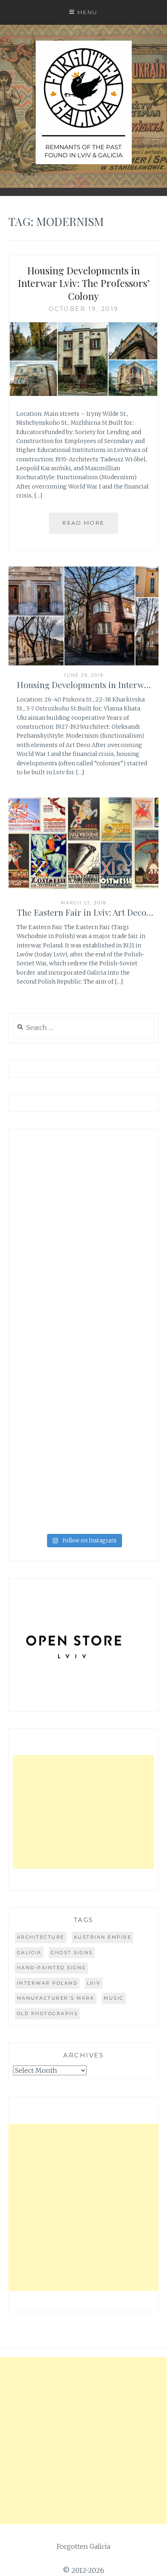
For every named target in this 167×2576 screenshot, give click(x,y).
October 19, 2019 (84, 309)
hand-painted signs (51, 1968)
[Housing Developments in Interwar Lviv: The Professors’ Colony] (84, 394)
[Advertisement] (84, 1812)
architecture (41, 1937)
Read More (83, 523)
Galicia (29, 1953)
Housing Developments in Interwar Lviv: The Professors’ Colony (84, 283)
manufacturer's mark (56, 1998)
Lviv (94, 1983)
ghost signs (72, 1953)
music (114, 1998)
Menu (88, 12)
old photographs (48, 2013)
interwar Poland (47, 1983)
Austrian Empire (103, 1937)
